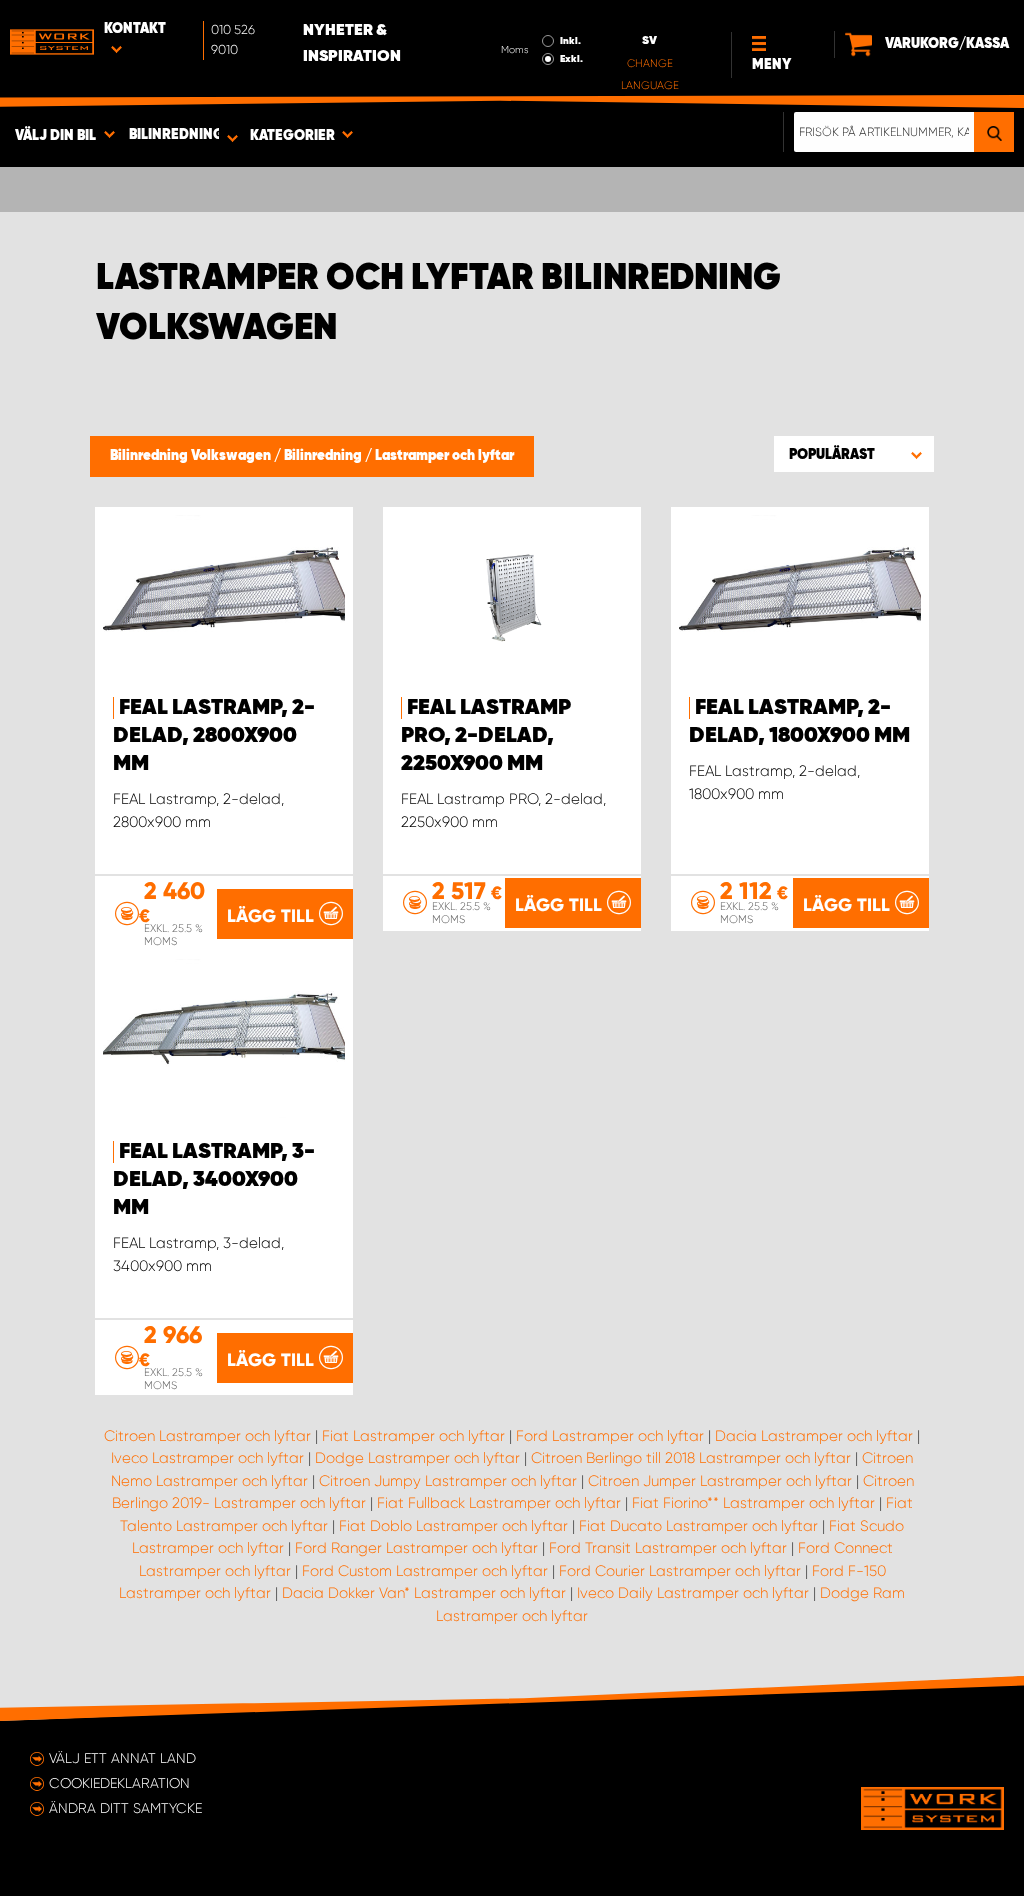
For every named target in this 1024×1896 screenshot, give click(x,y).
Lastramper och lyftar (444, 456)
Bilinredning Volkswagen (192, 456)
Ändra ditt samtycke (125, 1808)
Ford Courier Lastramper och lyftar (680, 1571)
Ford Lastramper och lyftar (610, 1436)
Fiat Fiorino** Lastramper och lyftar (753, 1503)
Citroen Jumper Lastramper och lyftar (720, 1481)
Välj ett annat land (122, 1758)
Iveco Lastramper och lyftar (207, 1458)
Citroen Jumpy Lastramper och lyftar (448, 1481)
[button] (854, 454)
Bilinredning (324, 456)
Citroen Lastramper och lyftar (207, 1436)
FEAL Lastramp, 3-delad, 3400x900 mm (214, 1180)
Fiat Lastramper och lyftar (413, 1436)
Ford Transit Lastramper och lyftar (668, 1548)
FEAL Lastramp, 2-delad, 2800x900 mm (214, 736)
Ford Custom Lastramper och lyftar (425, 1571)
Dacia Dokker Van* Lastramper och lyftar (424, 1593)
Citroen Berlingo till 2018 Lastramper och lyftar (691, 1458)
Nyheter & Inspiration (352, 44)
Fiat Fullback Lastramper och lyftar (499, 1503)
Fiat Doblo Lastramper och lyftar (453, 1526)
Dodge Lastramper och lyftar (417, 1458)
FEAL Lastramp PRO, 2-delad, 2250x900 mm (486, 736)
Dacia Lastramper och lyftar (814, 1436)
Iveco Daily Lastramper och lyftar (693, 1593)
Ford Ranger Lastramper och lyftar (416, 1548)
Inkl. (570, 41)
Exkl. (571, 59)
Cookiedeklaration (119, 1783)
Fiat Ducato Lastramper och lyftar (698, 1526)
